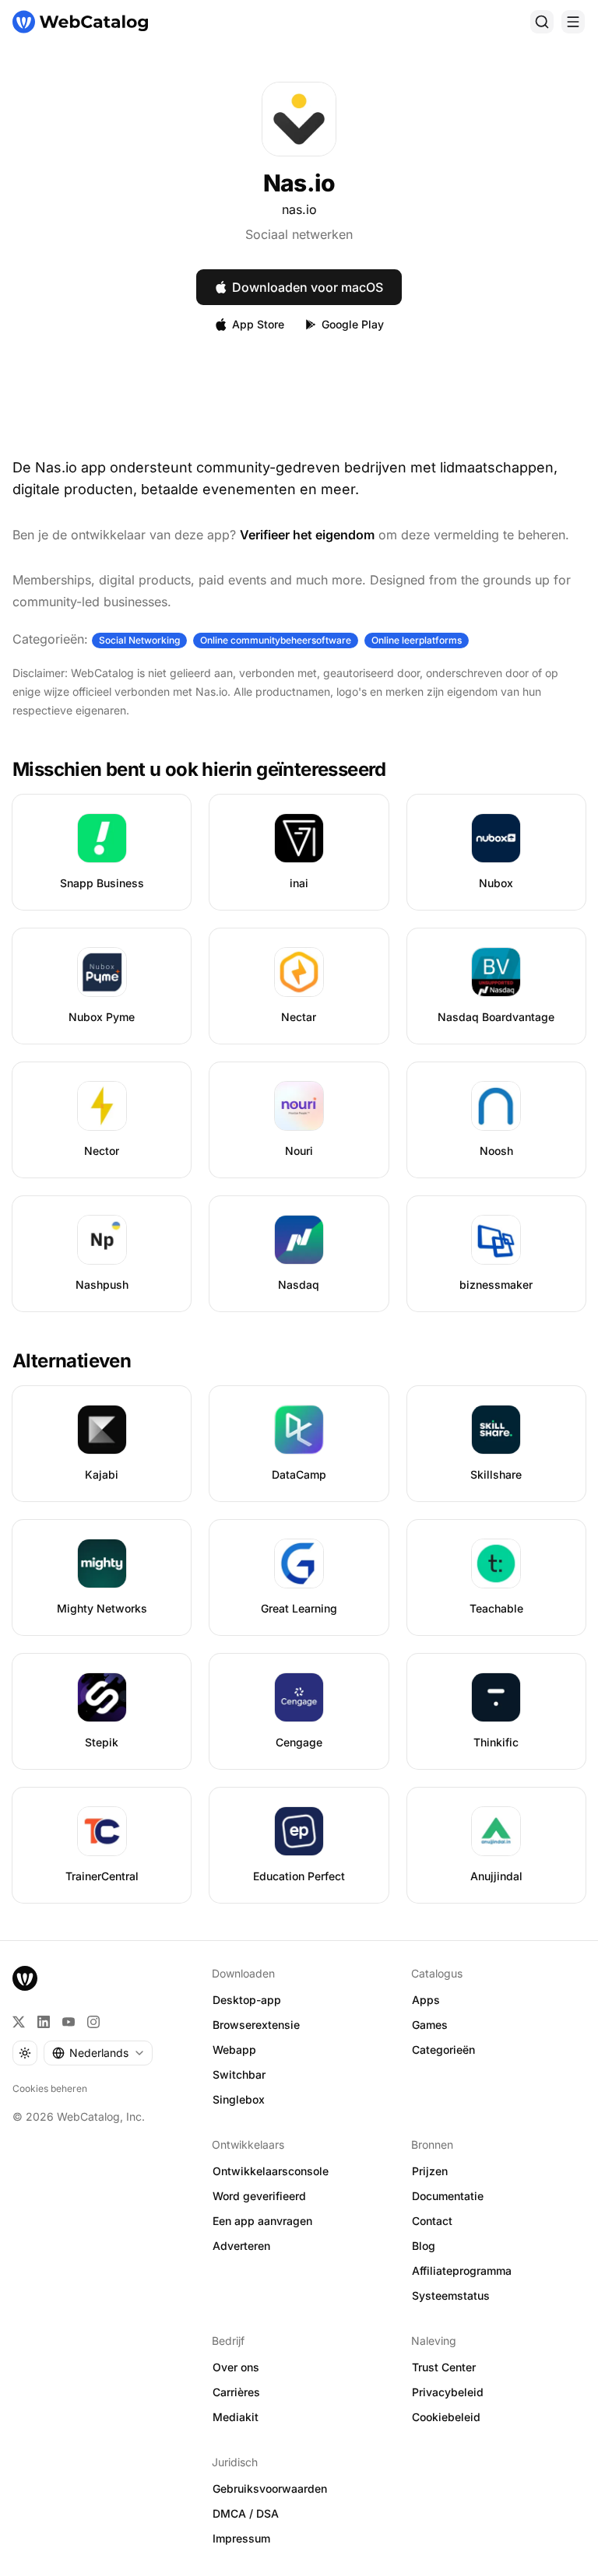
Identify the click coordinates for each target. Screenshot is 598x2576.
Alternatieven (72, 1361)
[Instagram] (93, 2022)
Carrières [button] (236, 2392)
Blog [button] (424, 2246)
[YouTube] (69, 2022)
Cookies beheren (50, 2088)
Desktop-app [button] (247, 2000)
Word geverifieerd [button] (259, 2196)
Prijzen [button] (430, 2171)
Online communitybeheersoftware (276, 640)
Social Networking (139, 640)
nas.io (299, 209)
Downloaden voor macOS (308, 287)
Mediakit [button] (236, 2417)
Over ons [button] (236, 2367)
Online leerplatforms (417, 640)
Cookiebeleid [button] (446, 2417)
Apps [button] (426, 2000)
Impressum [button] (241, 2538)
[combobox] (98, 2053)
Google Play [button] (353, 324)
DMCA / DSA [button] (246, 2513)
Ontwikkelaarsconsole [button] (271, 2171)
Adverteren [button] (241, 2246)
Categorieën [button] (443, 2050)
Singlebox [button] (239, 2099)
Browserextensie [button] (256, 2025)
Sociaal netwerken (299, 234)
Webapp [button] (234, 2050)
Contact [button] (432, 2221)
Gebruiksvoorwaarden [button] (270, 2488)
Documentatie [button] (448, 2196)
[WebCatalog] (25, 1978)
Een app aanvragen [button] (262, 2221)
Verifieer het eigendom (307, 535)
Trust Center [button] (444, 2367)
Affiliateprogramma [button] (462, 2271)
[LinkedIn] (44, 2022)
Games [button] (430, 2025)
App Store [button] (258, 324)
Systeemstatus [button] (451, 2295)
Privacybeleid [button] (448, 2392)
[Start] (80, 22)
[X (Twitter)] (19, 2022)
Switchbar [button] (239, 2074)
